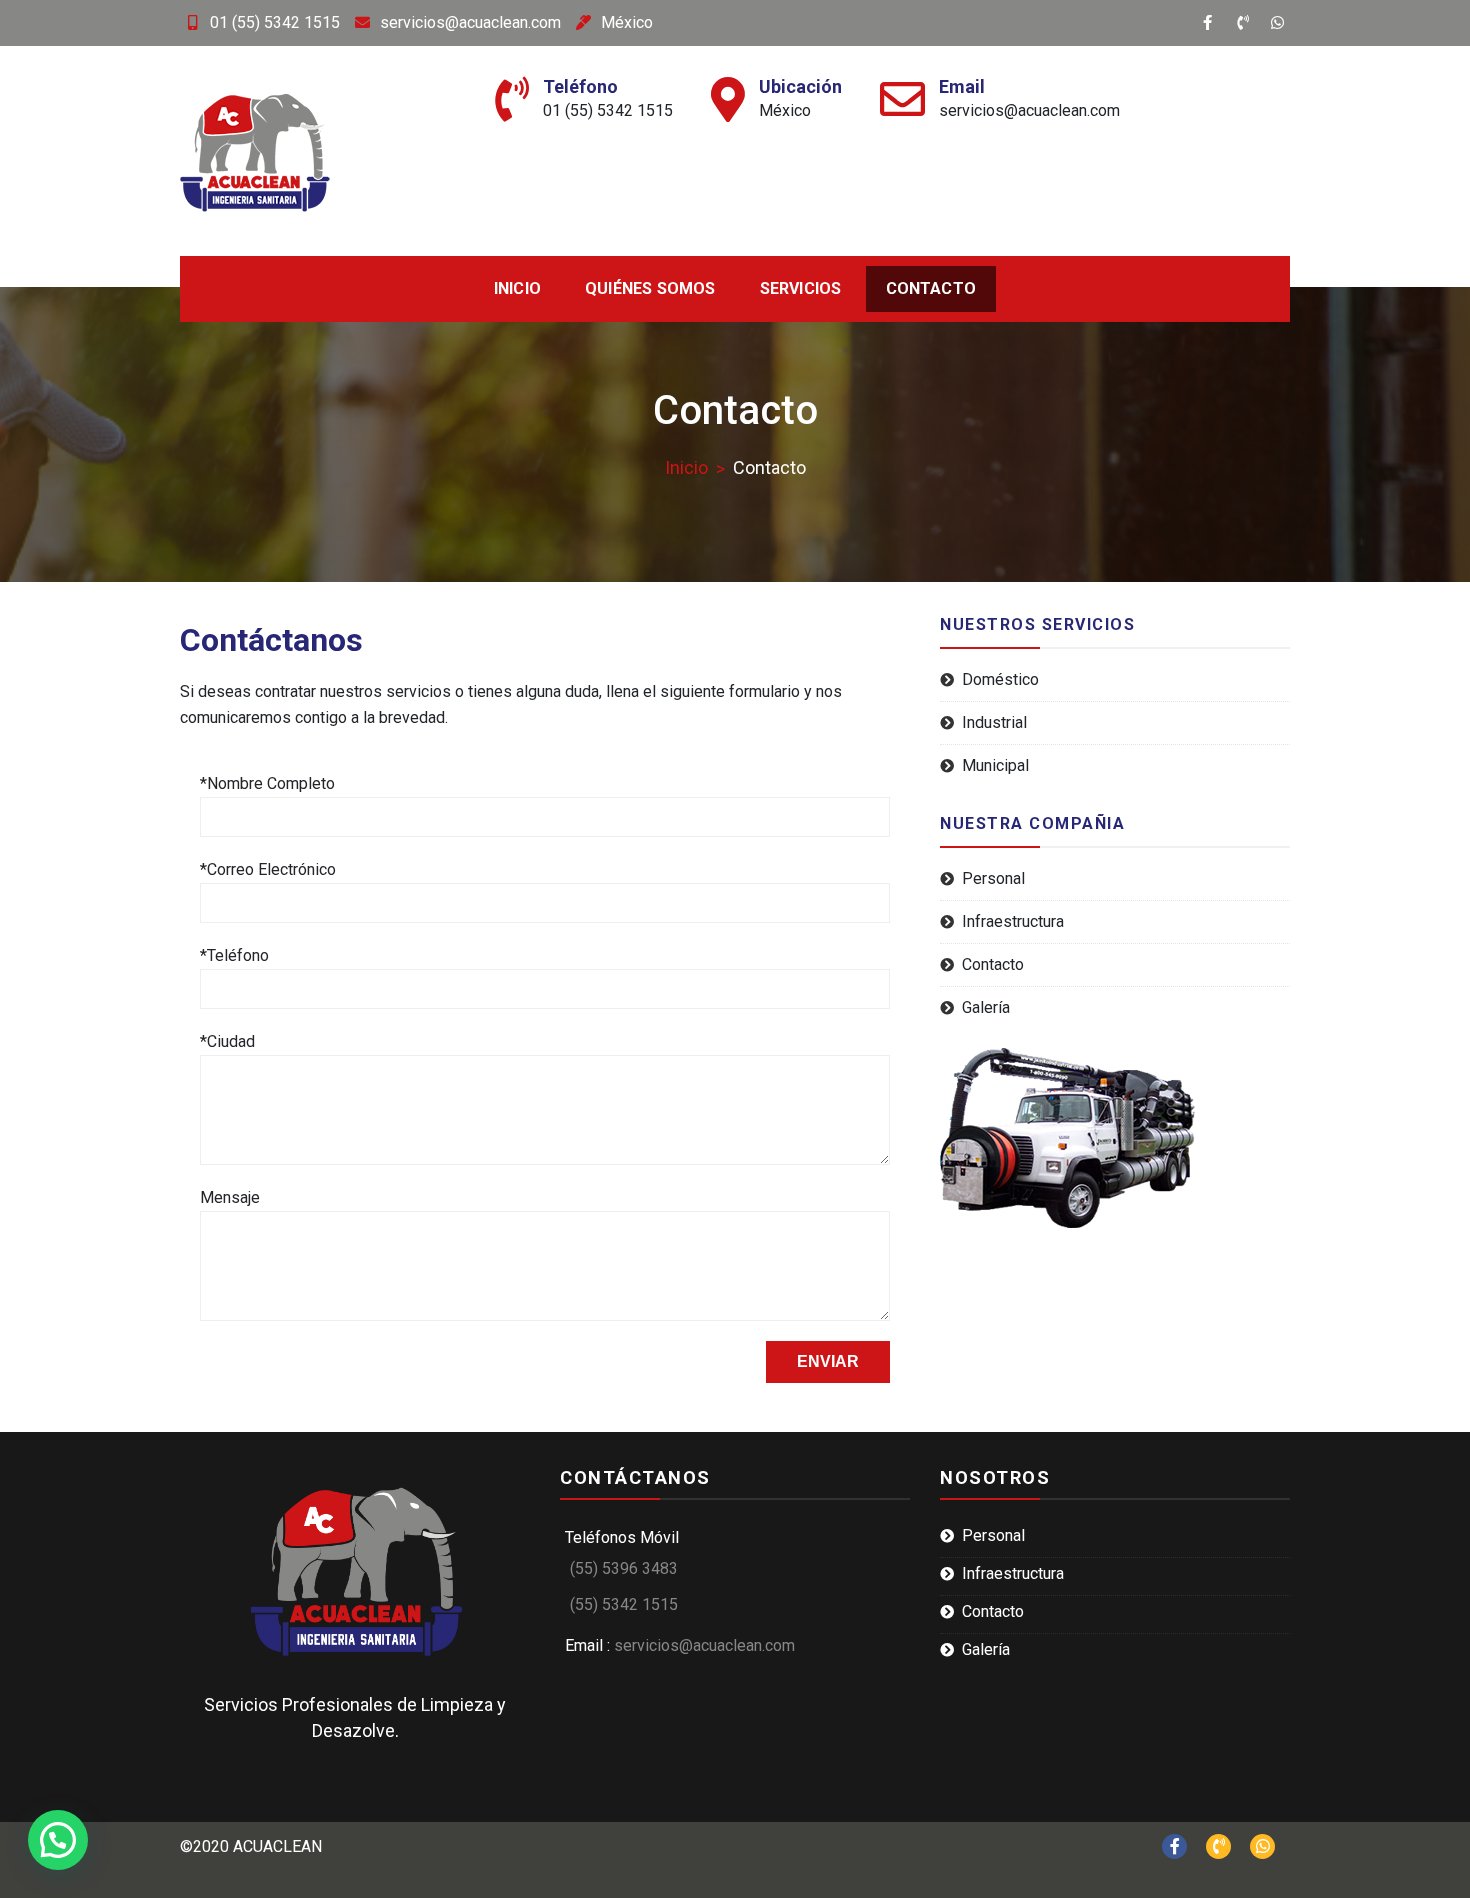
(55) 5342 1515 (624, 1604)
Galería (986, 1007)
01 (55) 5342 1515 (275, 22)
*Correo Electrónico (268, 869)
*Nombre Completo (267, 783)
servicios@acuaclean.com (470, 22)
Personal (993, 878)
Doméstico (1000, 679)
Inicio (517, 288)
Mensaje (230, 1197)
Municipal (995, 765)
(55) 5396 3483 (624, 1568)
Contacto (931, 288)
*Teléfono (234, 955)
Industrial (994, 722)
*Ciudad (227, 1041)
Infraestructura (1013, 921)
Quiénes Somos (650, 288)
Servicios (801, 288)
